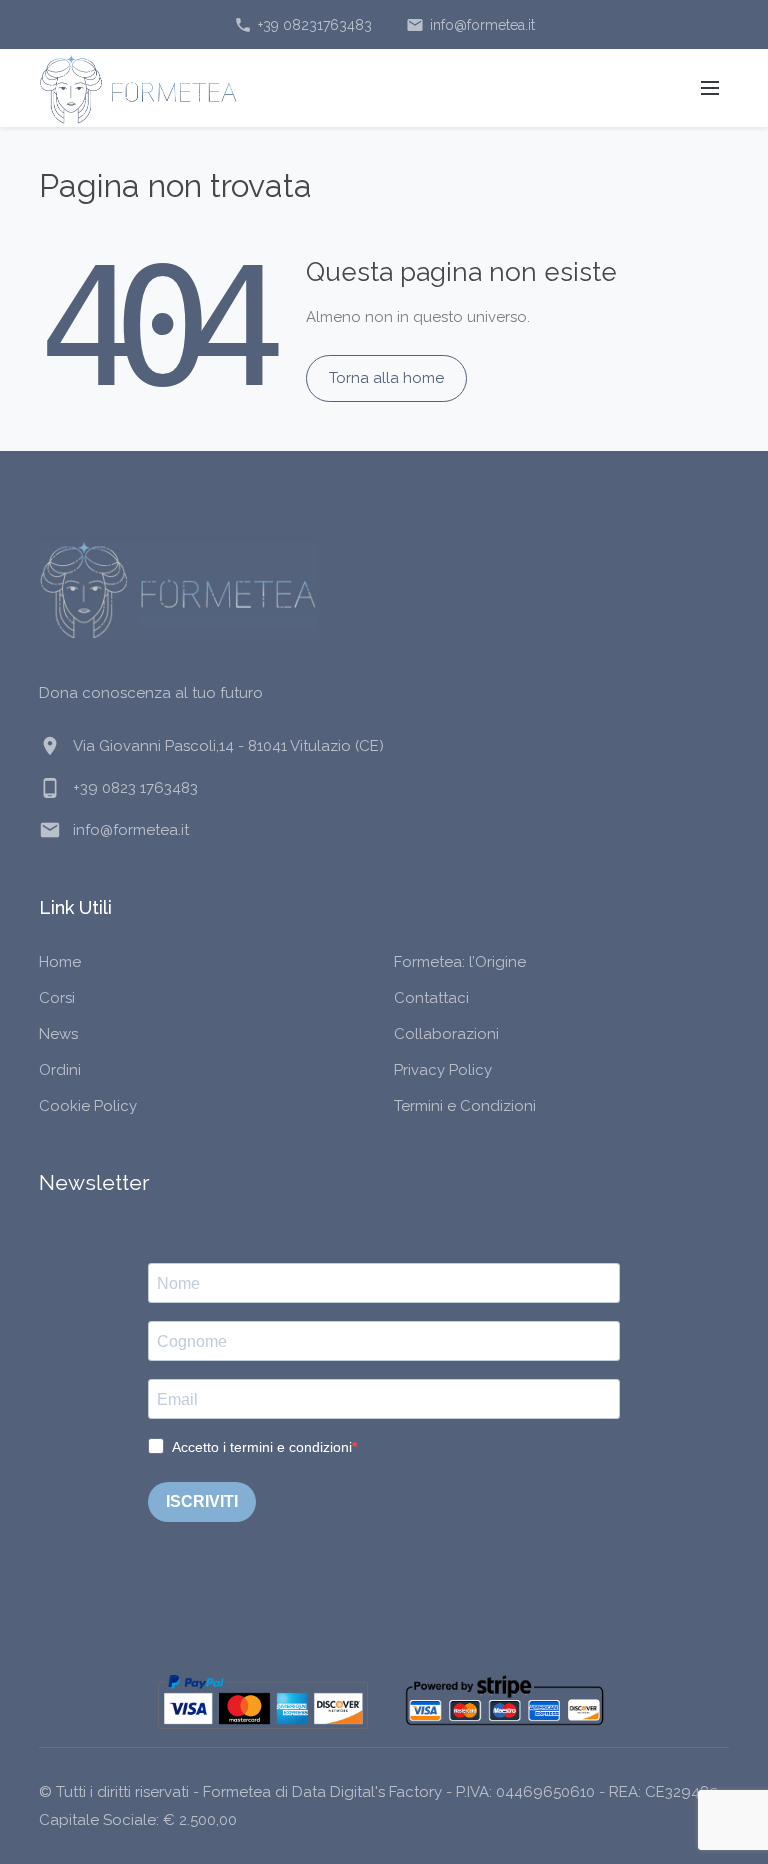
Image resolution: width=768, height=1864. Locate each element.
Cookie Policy (88, 1106)
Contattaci (431, 998)
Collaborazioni (446, 1034)
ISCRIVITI (202, 1501)
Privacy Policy (443, 1070)
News (58, 1034)
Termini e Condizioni (465, 1106)
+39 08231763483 (303, 25)
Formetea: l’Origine (460, 962)
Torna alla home (386, 378)
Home (60, 962)
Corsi (57, 998)
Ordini (60, 1070)
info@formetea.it (470, 25)
